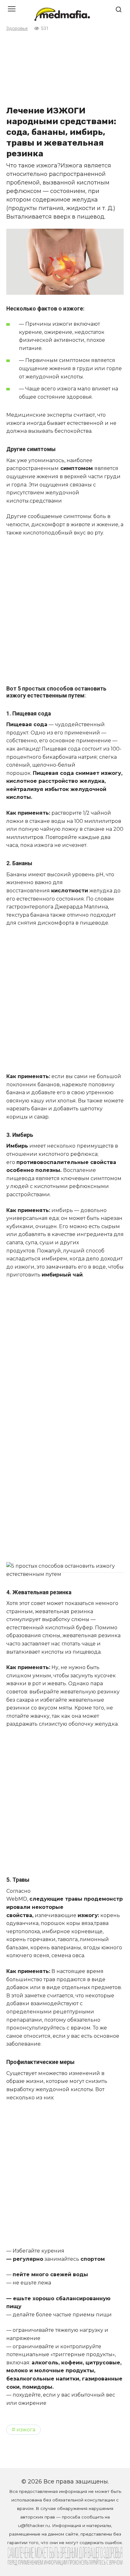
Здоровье (17, 29)
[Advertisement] (65, 68)
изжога (26, 2429)
